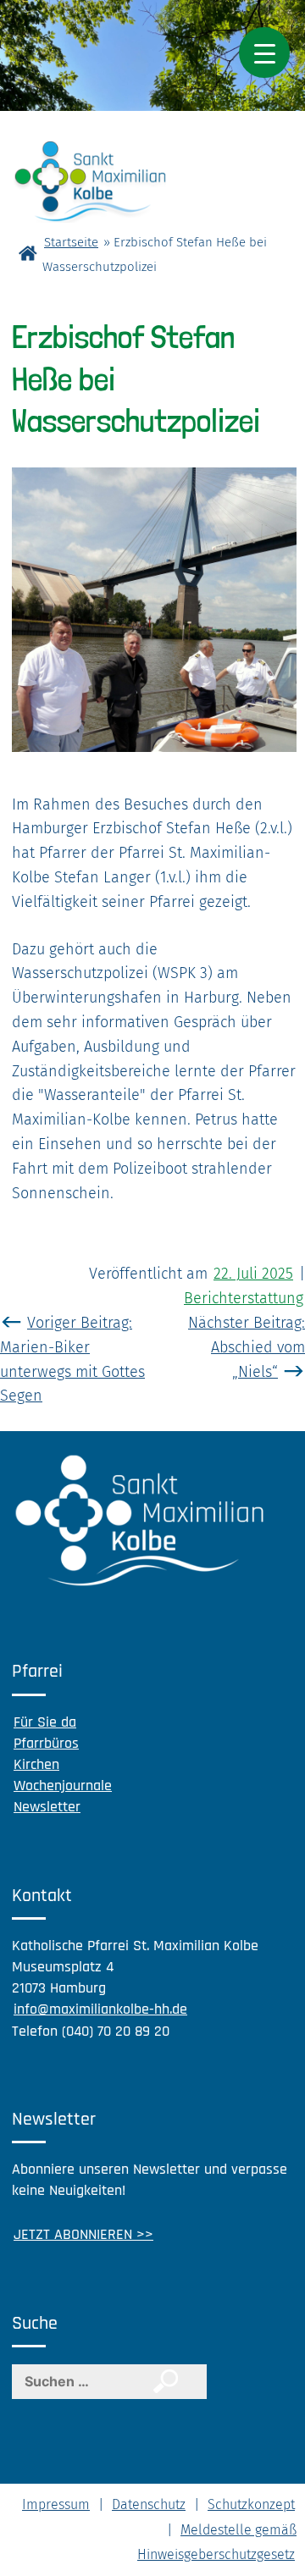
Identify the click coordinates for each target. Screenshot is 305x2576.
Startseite (71, 242)
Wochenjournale (63, 1786)
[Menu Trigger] (264, 53)
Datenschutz (149, 2504)
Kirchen (36, 1764)
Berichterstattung (244, 1298)
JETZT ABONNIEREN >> (83, 2234)
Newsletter (47, 1807)
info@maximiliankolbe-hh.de (100, 2009)
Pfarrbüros (46, 1743)
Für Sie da (45, 1722)
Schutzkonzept (251, 2504)
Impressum (56, 2504)
